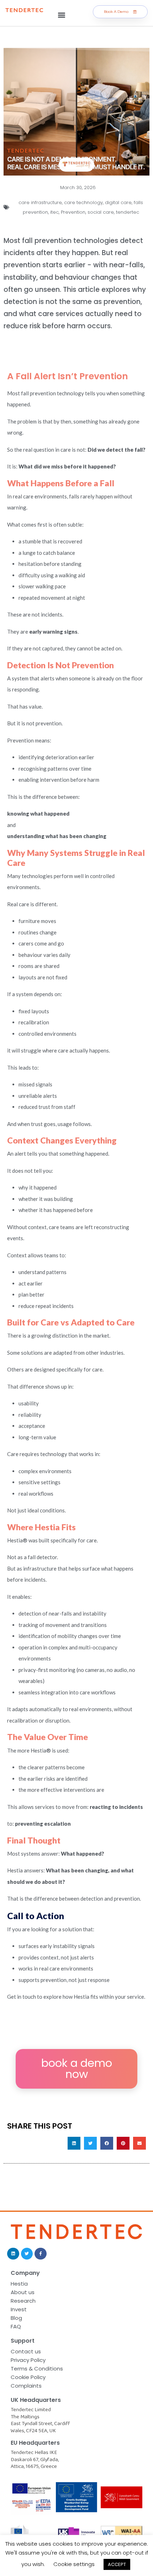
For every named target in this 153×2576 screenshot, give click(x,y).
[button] (62, 15)
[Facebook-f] (41, 2254)
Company (25, 2273)
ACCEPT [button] (117, 2564)
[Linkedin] (13, 2254)
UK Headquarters (36, 2400)
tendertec (128, 212)
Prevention (73, 212)
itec (54, 212)
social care (101, 212)
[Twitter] (27, 2254)
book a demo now (77, 2069)
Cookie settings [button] (74, 2564)
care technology (83, 202)
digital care (118, 202)
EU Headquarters (35, 2443)
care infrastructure (40, 202)
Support (23, 2341)
